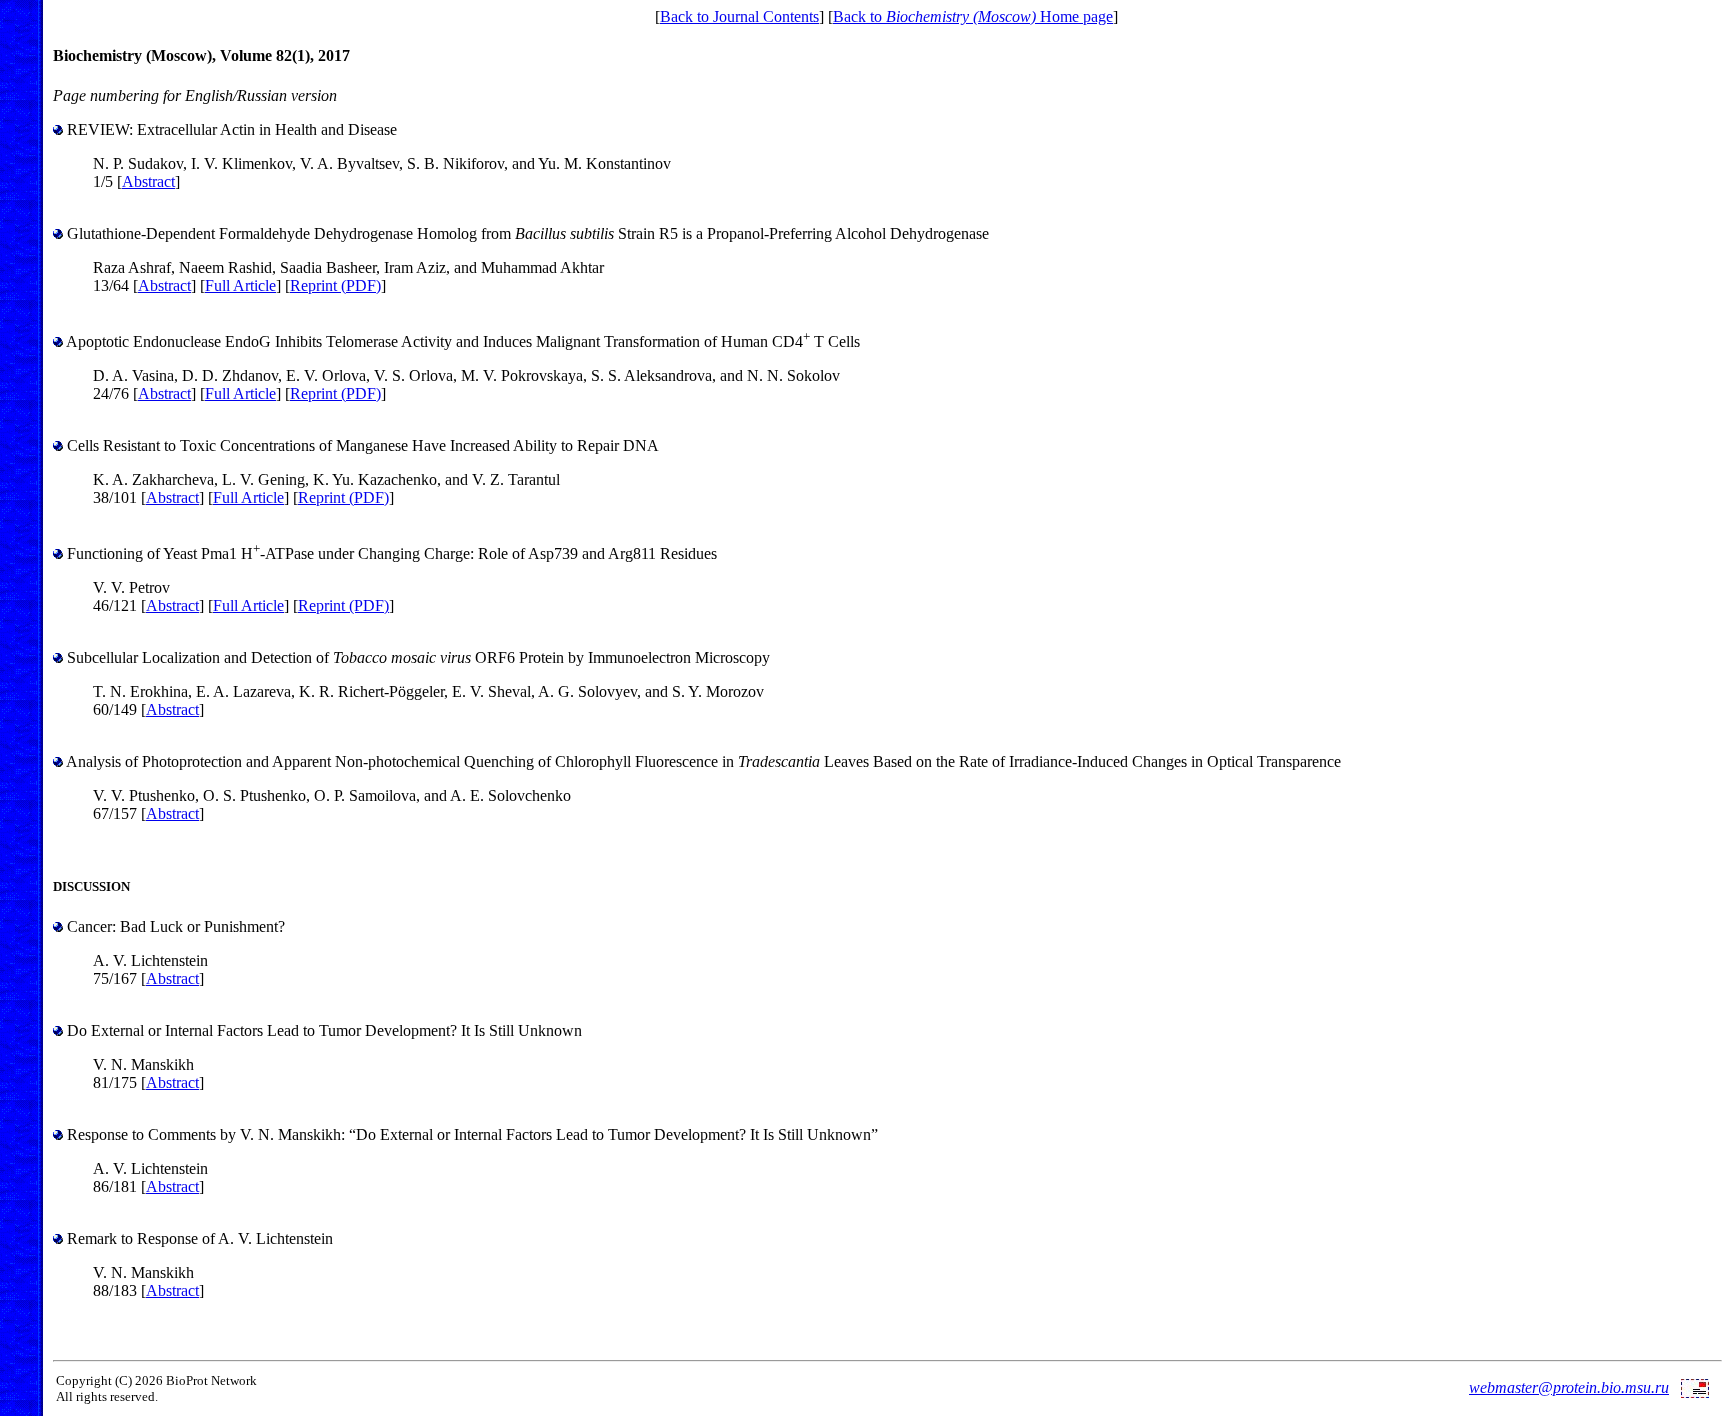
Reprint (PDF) (335, 285)
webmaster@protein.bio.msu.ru (1569, 1387)
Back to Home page (973, 16)
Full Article (240, 285)
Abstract (148, 181)
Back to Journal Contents (739, 16)
